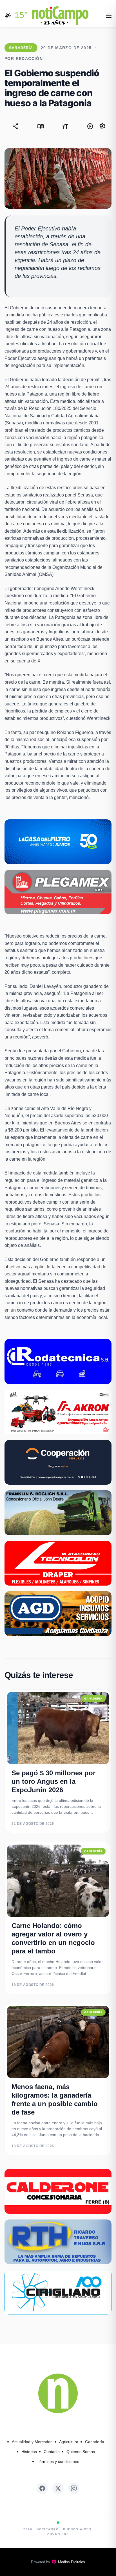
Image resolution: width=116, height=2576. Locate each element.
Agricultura (69, 2442)
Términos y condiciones (58, 2461)
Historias (29, 2452)
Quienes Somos (81, 2452)
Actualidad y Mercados (32, 2442)
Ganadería (95, 2442)
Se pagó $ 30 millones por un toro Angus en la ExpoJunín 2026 (53, 1781)
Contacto (52, 2452)
